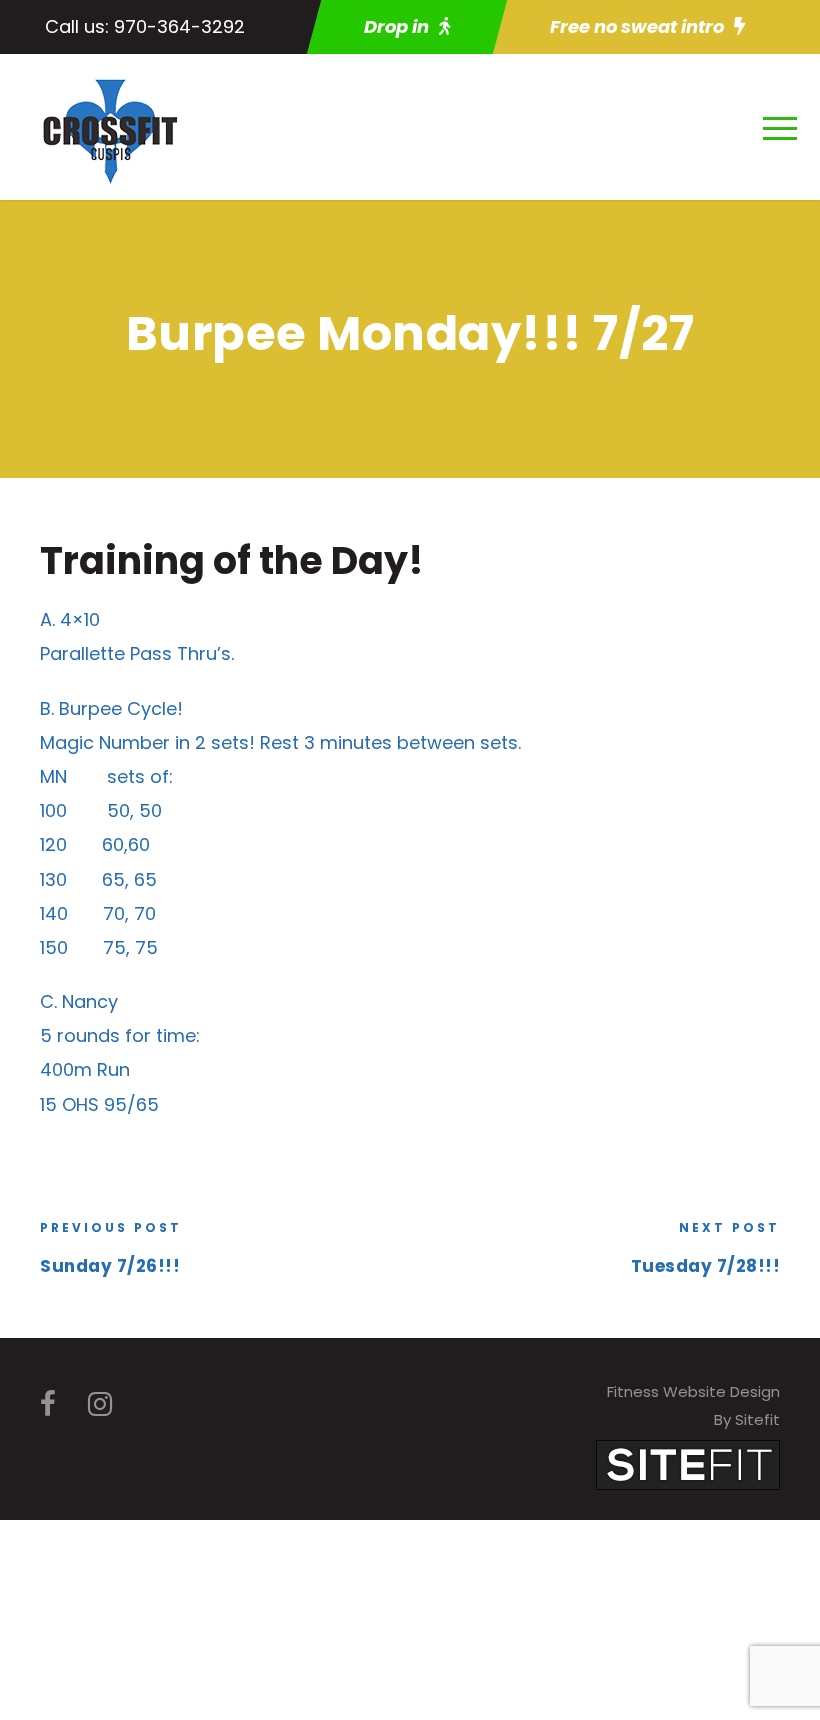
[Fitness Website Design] (688, 1463)
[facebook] (48, 1404)
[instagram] (100, 1404)
